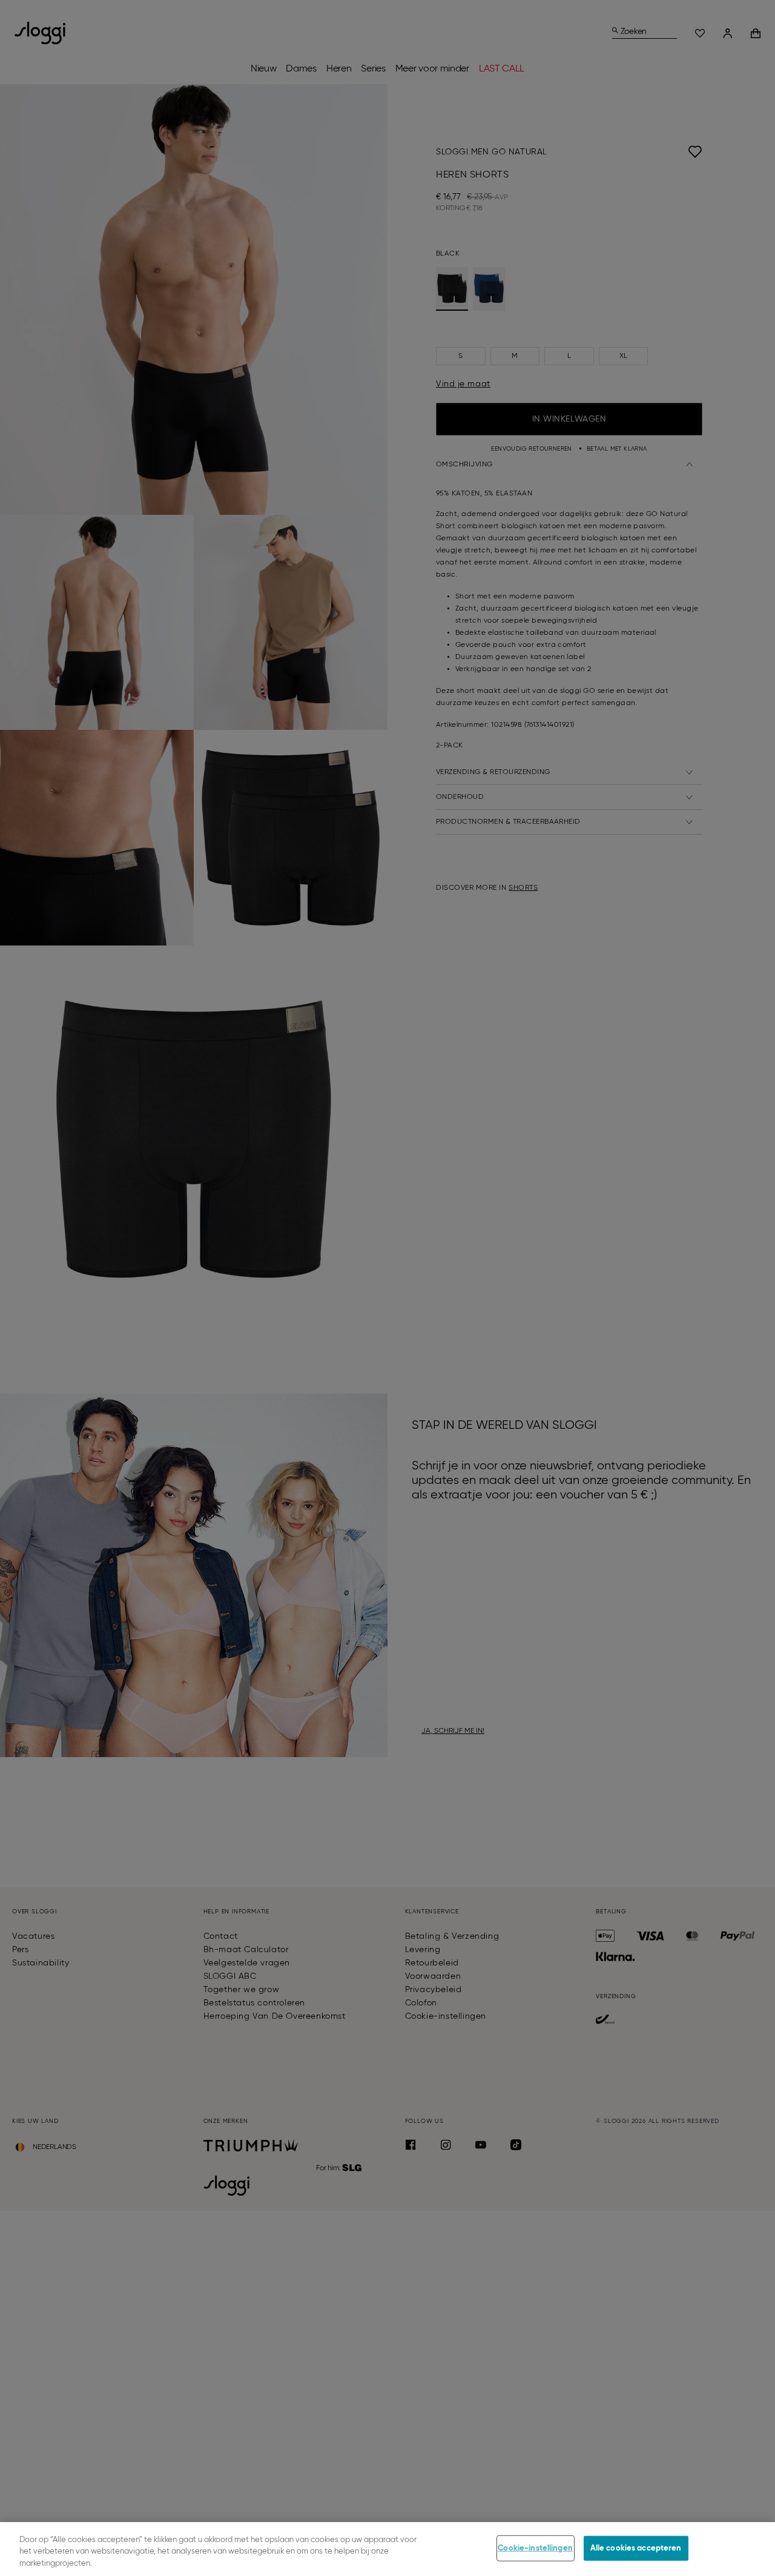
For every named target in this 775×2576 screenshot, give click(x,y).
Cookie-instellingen (535, 2548)
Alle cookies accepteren (636, 2548)
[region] (387, 2549)
